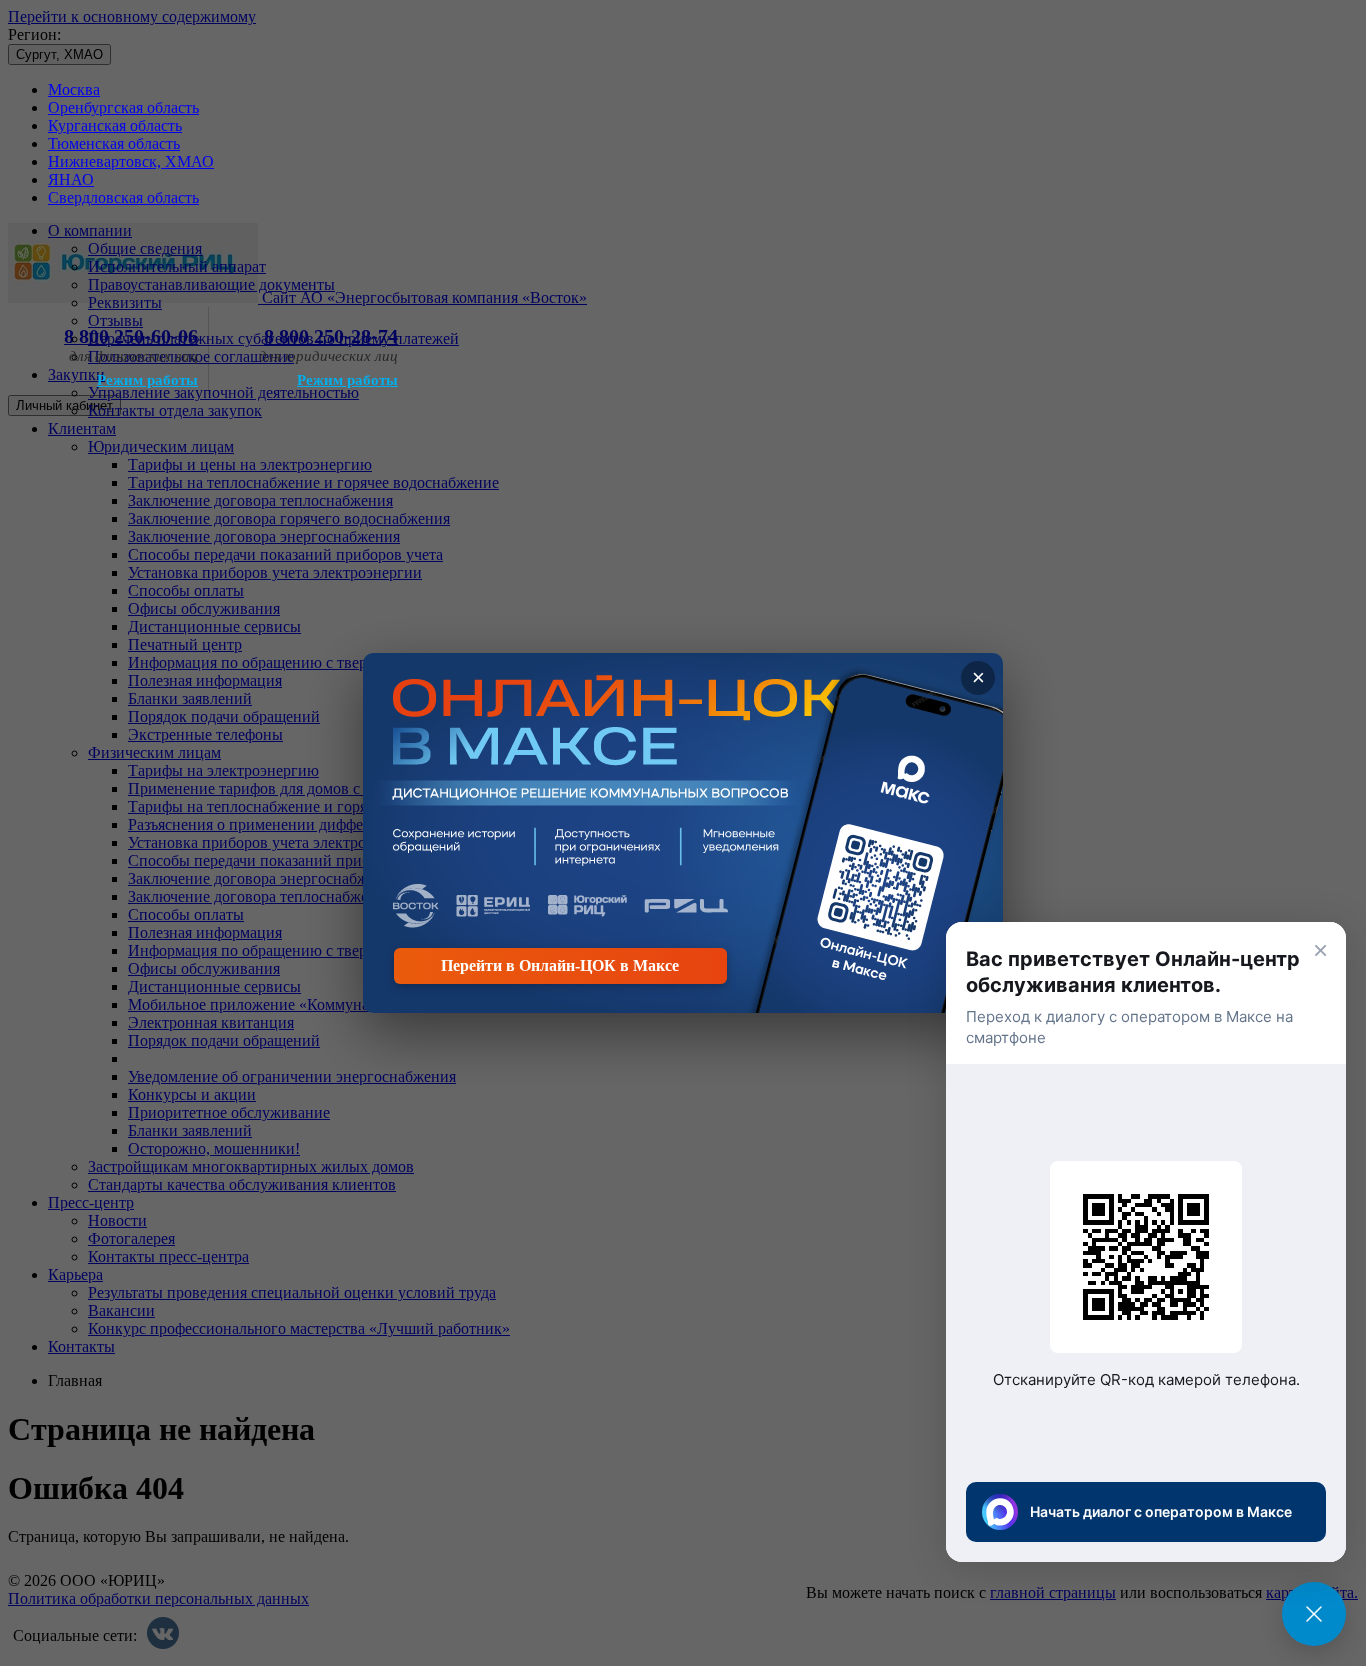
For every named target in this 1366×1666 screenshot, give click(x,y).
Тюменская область (114, 143)
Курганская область (115, 125)
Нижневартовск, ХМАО (131, 161)
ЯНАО (71, 179)
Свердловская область (123, 197)
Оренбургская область (123, 107)
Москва (74, 89)
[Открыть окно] (1314, 1614)
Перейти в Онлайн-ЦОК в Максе (560, 965)
